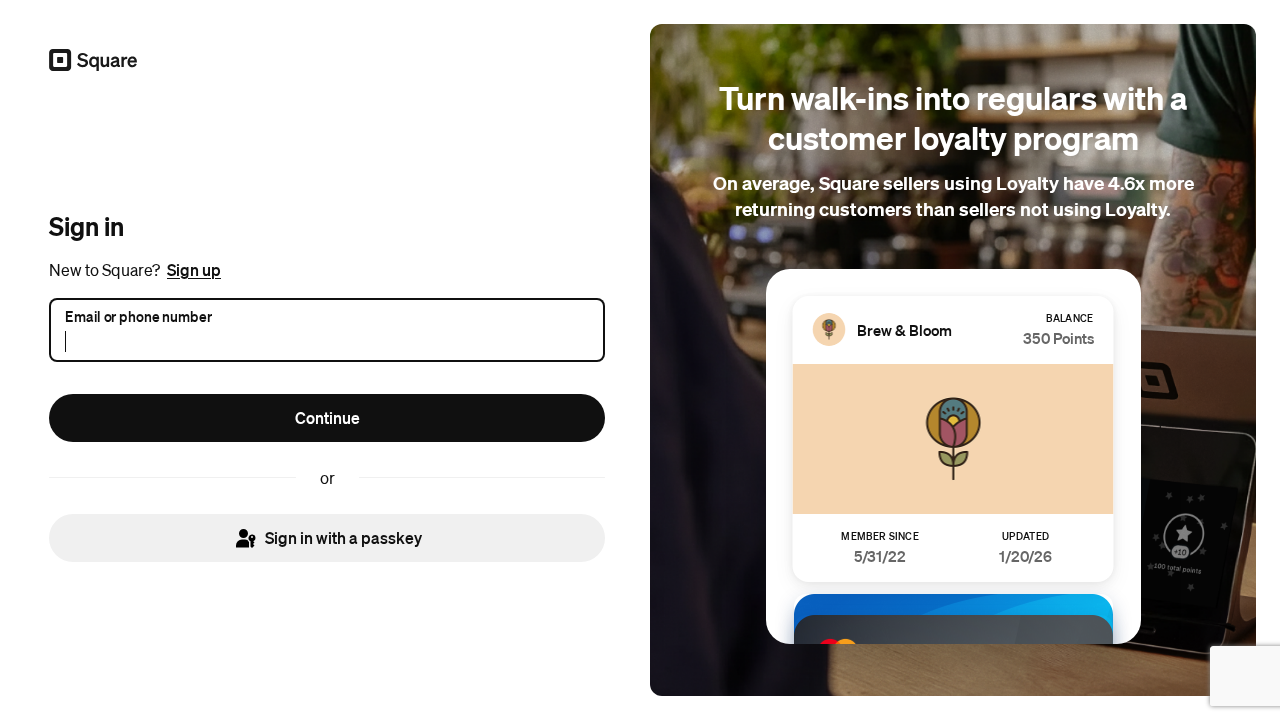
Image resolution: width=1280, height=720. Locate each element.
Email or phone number (138, 315)
